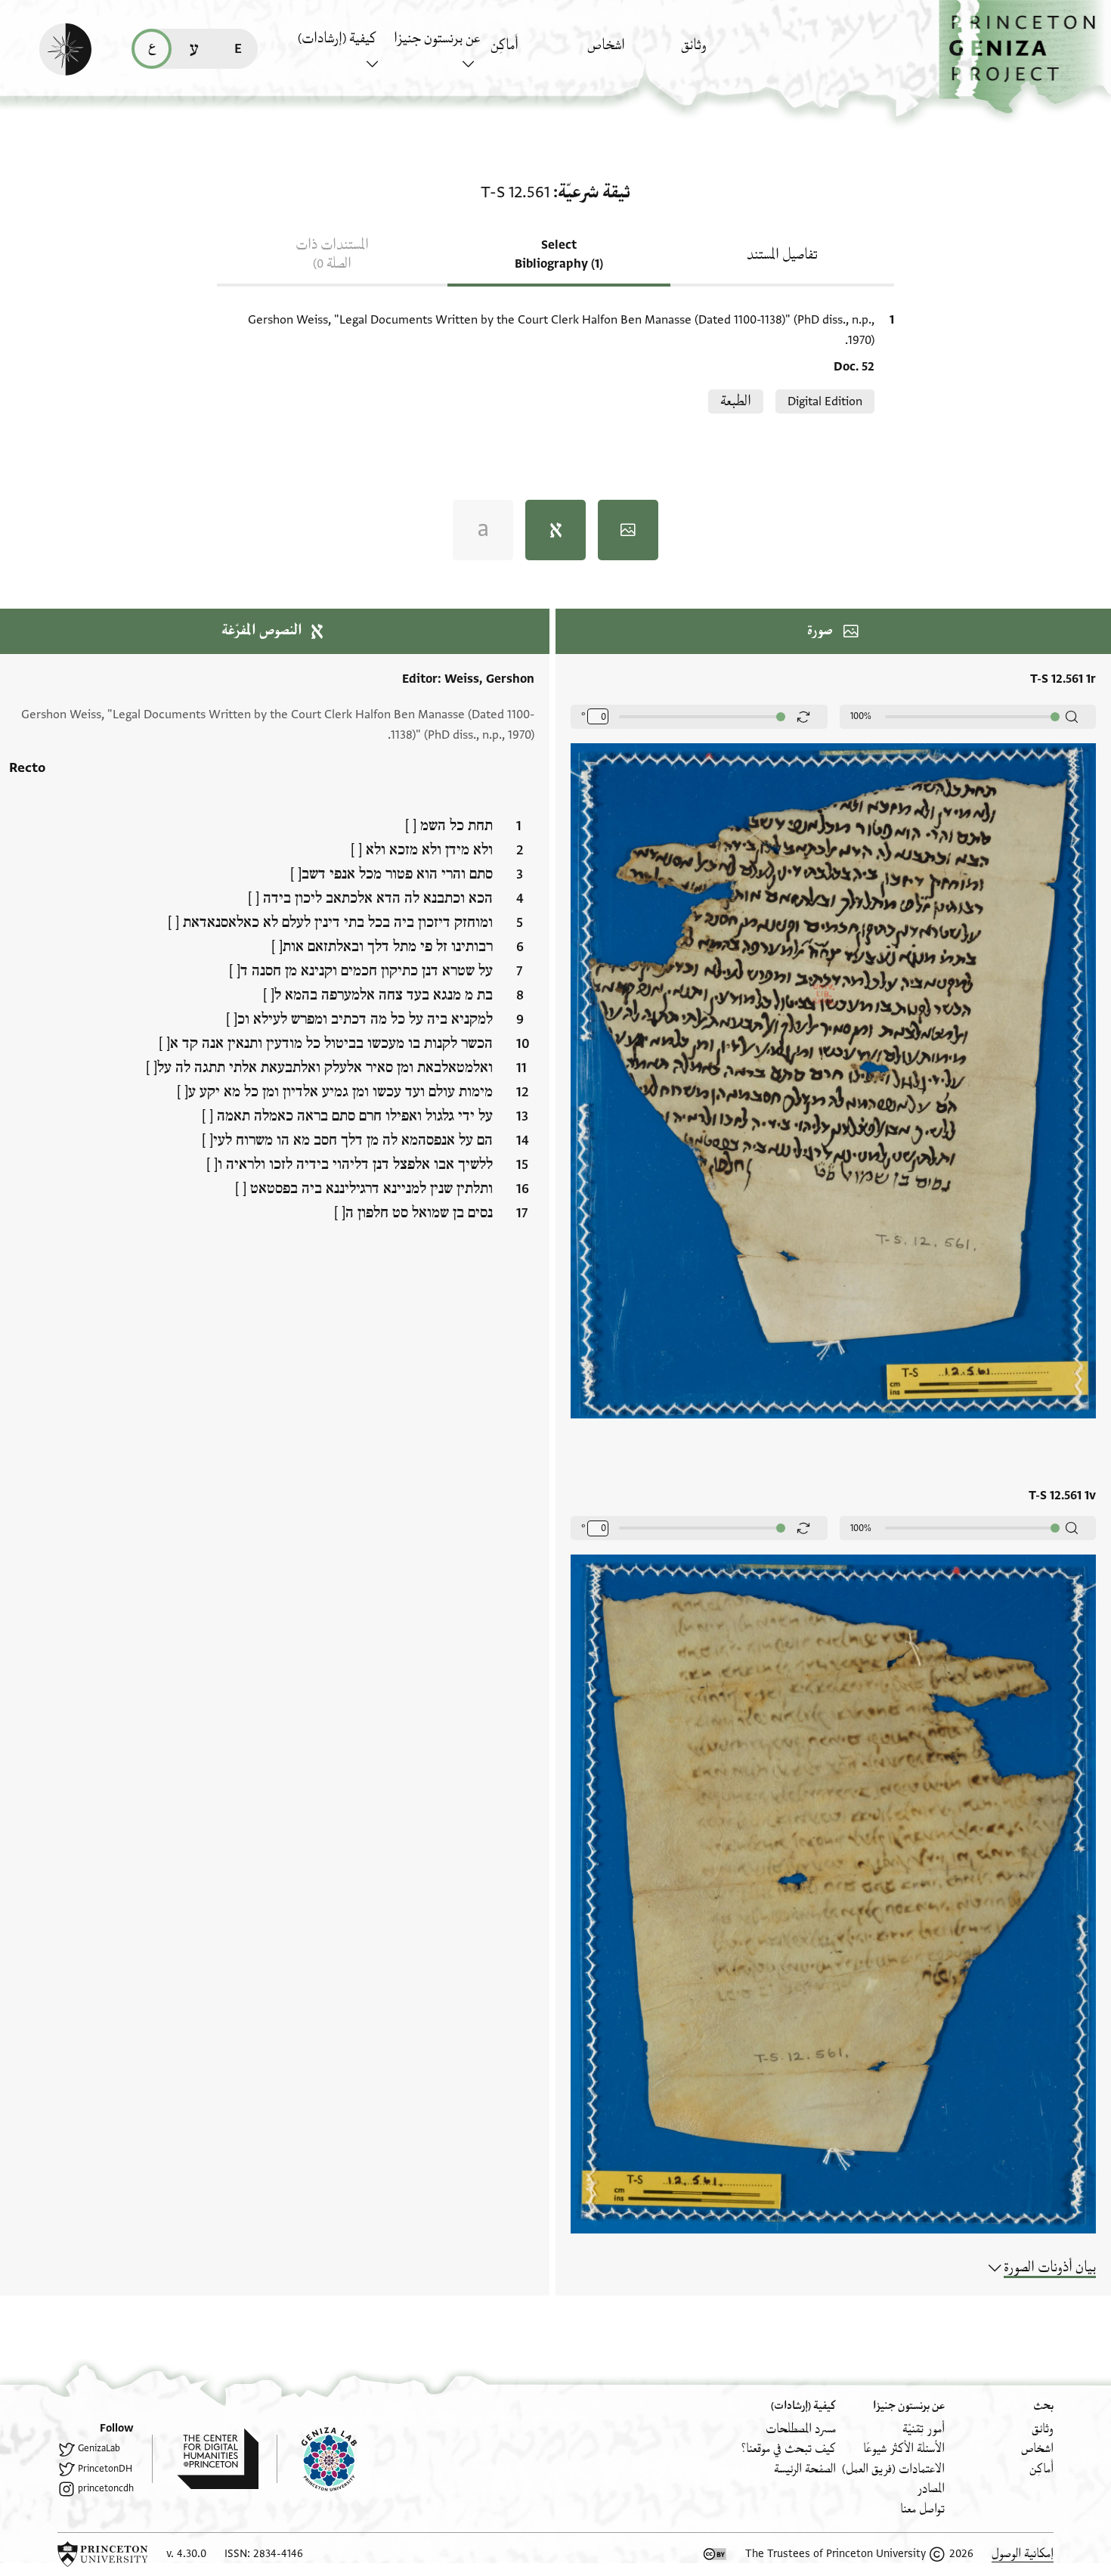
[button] (1025, 57)
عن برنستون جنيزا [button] (437, 39)
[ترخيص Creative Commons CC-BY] (715, 2554)
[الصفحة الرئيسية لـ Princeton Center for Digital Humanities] (205, 2459)
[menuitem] (725, 53)
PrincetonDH (105, 2469)
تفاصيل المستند (782, 255)
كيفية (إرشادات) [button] (337, 39)
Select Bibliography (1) (559, 254)
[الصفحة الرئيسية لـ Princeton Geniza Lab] (317, 2459)
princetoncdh (106, 2488)
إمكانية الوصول (1023, 2554)
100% (861, 716)
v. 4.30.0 (186, 2554)
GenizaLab (99, 2448)
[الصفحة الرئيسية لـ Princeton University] (103, 2554)
